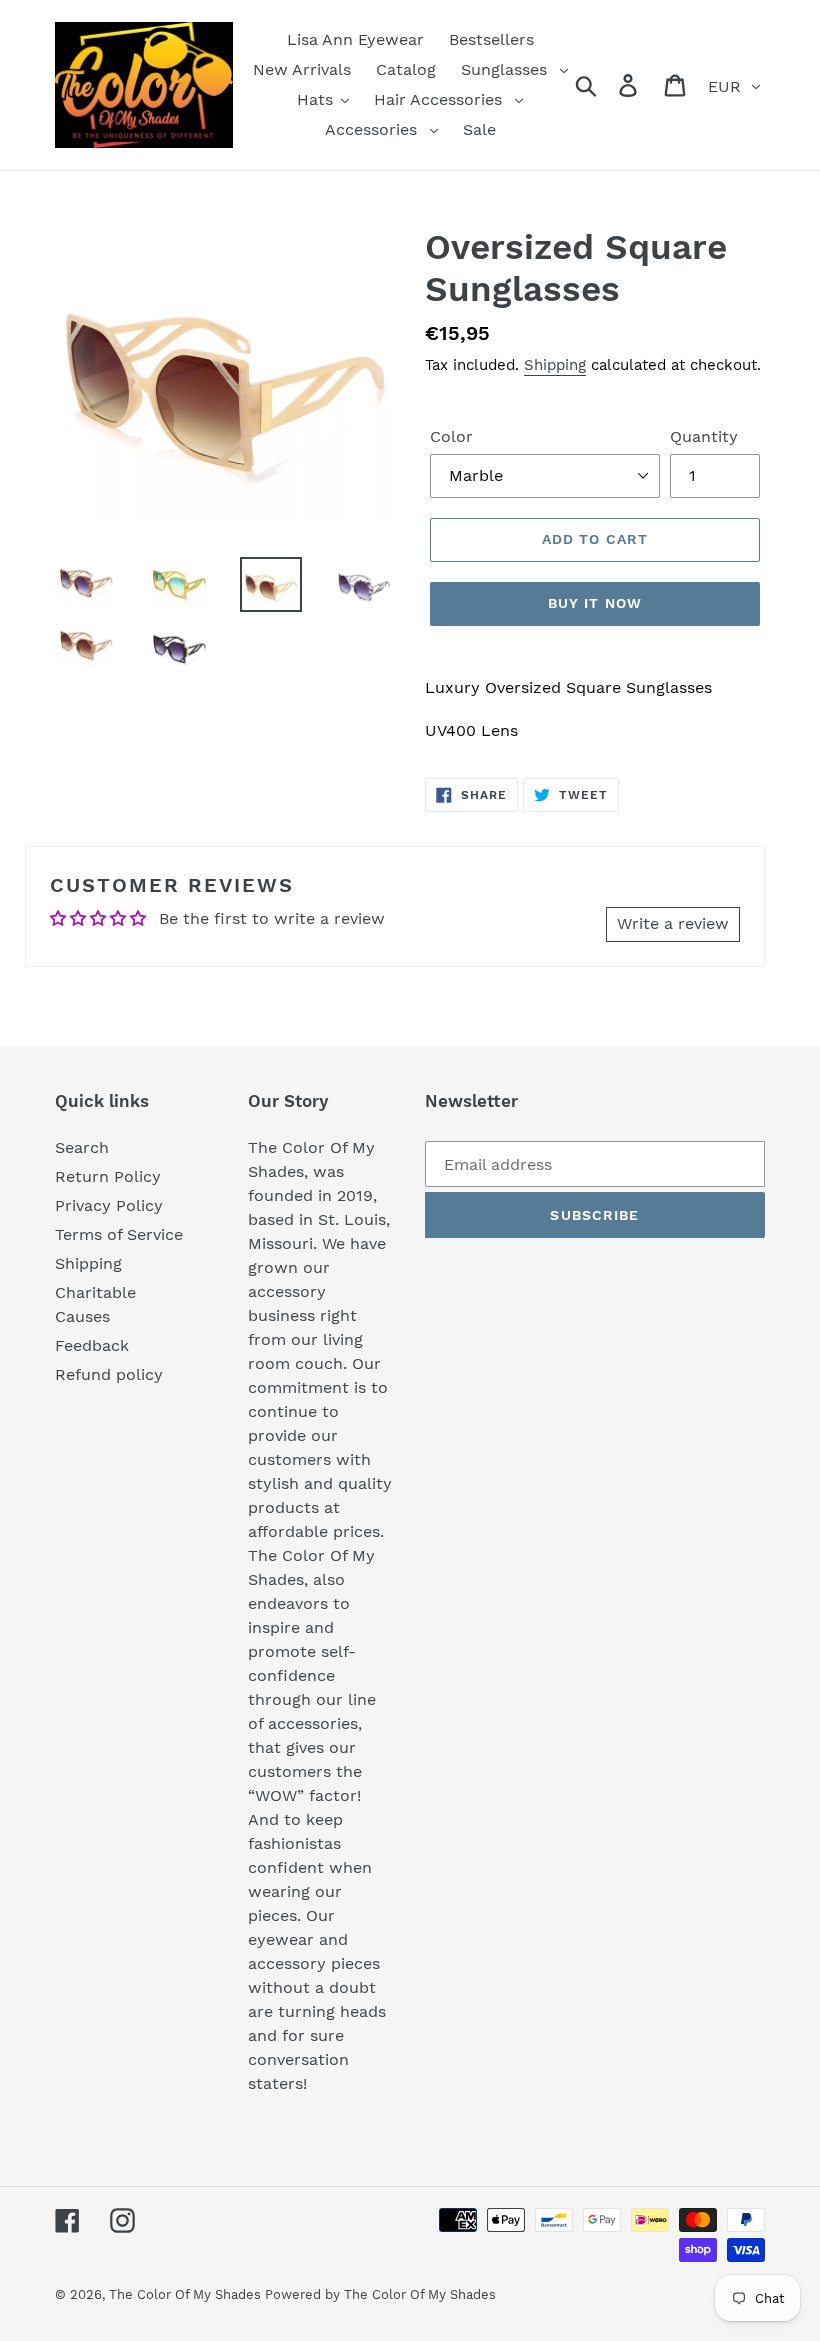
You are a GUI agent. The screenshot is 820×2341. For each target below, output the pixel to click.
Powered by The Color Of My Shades (380, 2294)
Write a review (673, 923)
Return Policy (108, 1176)
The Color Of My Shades (187, 2294)
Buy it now (595, 603)
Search (82, 1147)
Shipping (555, 365)
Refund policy (109, 1374)
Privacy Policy (109, 1205)
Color (451, 436)
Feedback (92, 1345)
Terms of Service (119, 1234)
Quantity (704, 436)
